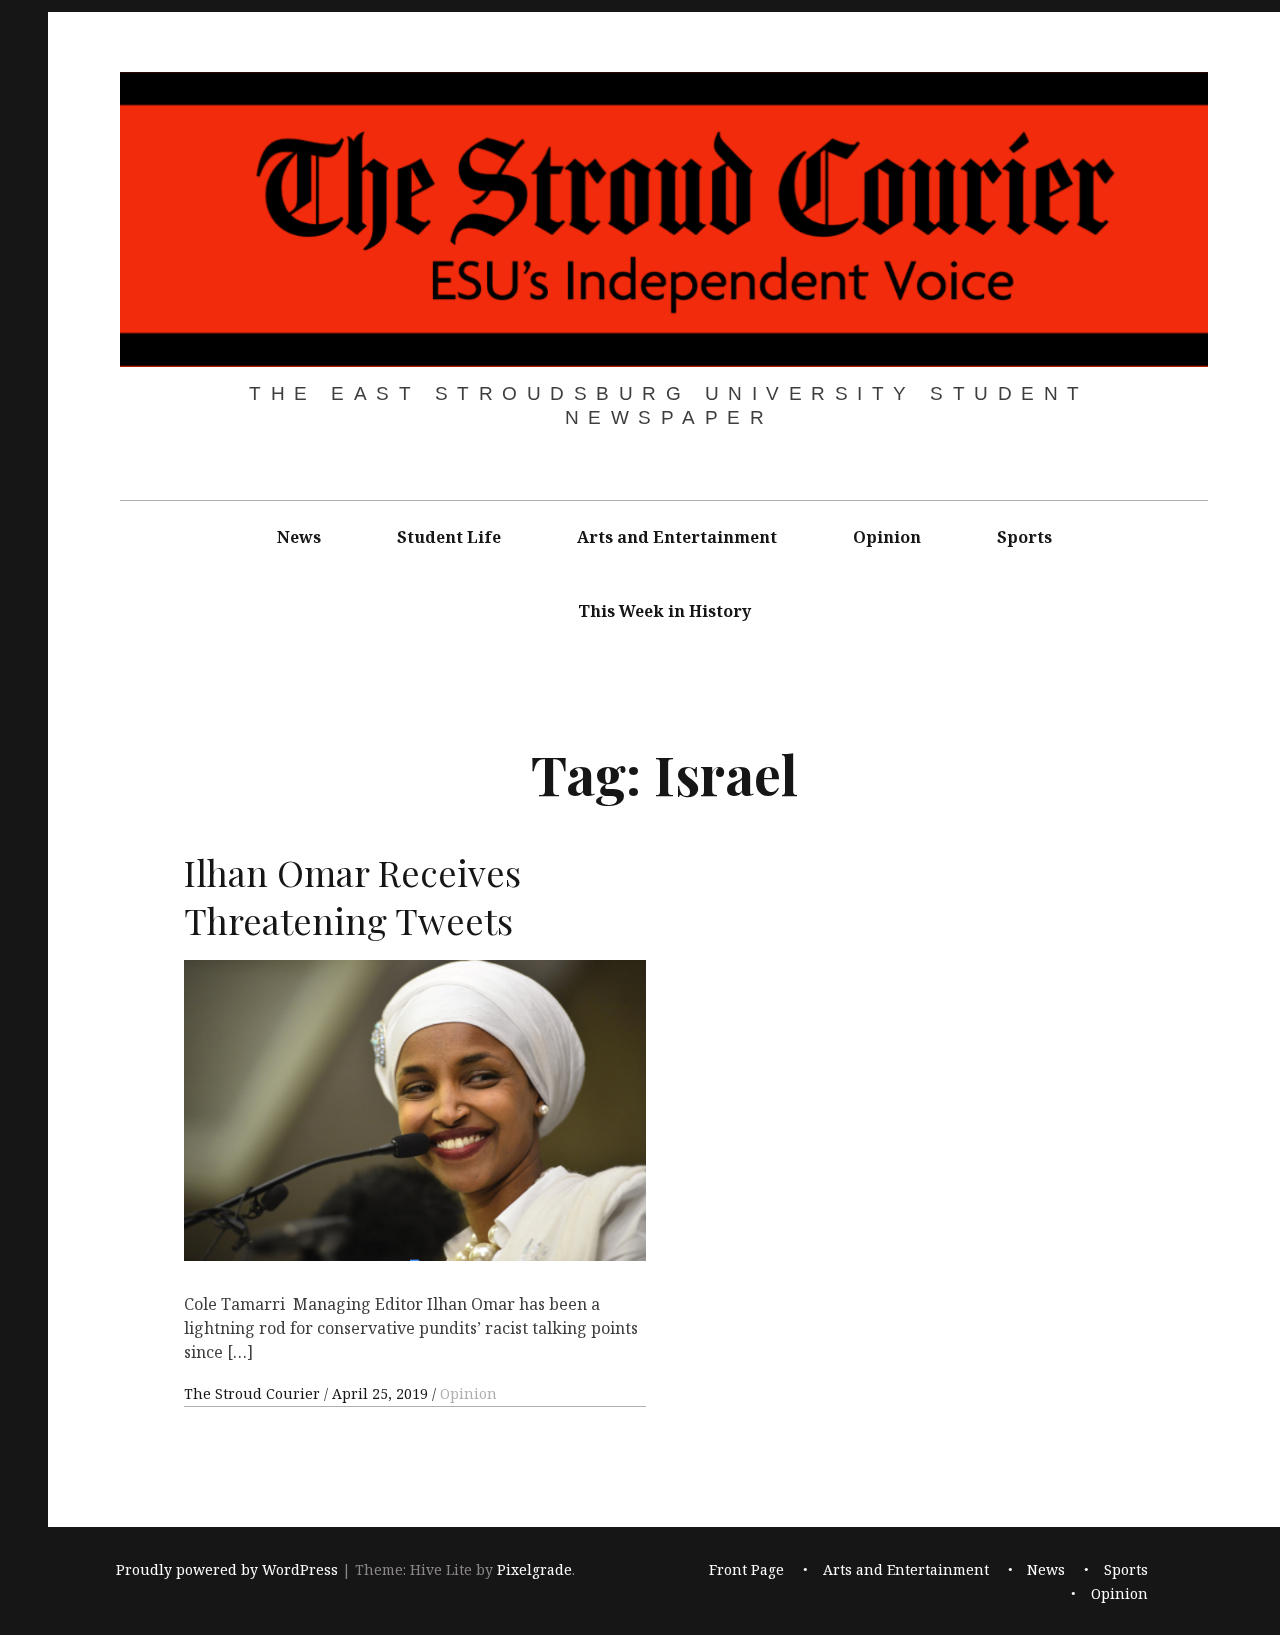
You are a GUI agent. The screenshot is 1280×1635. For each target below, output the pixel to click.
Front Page (746, 1569)
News (299, 537)
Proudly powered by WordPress (227, 1569)
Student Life (449, 537)
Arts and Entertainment (677, 537)
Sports (1024, 537)
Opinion (887, 537)
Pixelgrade (534, 1569)
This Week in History (664, 611)
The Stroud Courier (254, 1393)
